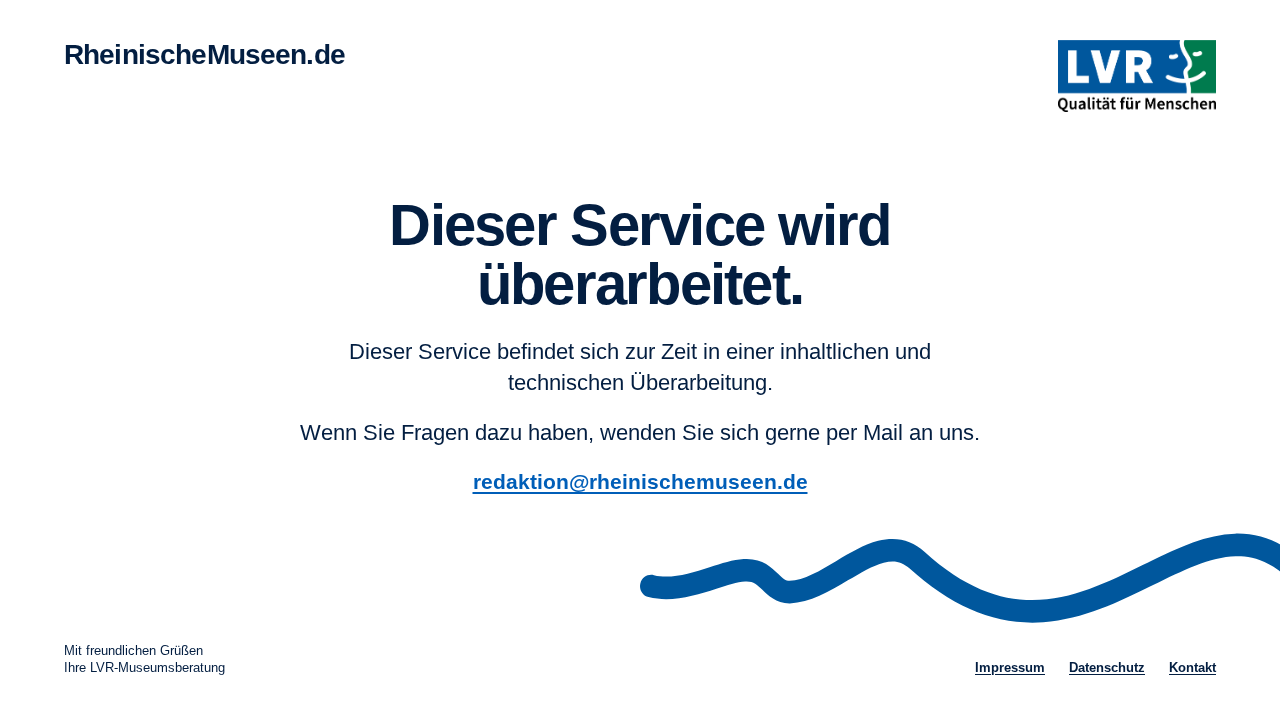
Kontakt (1192, 667)
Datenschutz (1107, 667)
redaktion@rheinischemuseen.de (640, 481)
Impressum (1010, 667)
